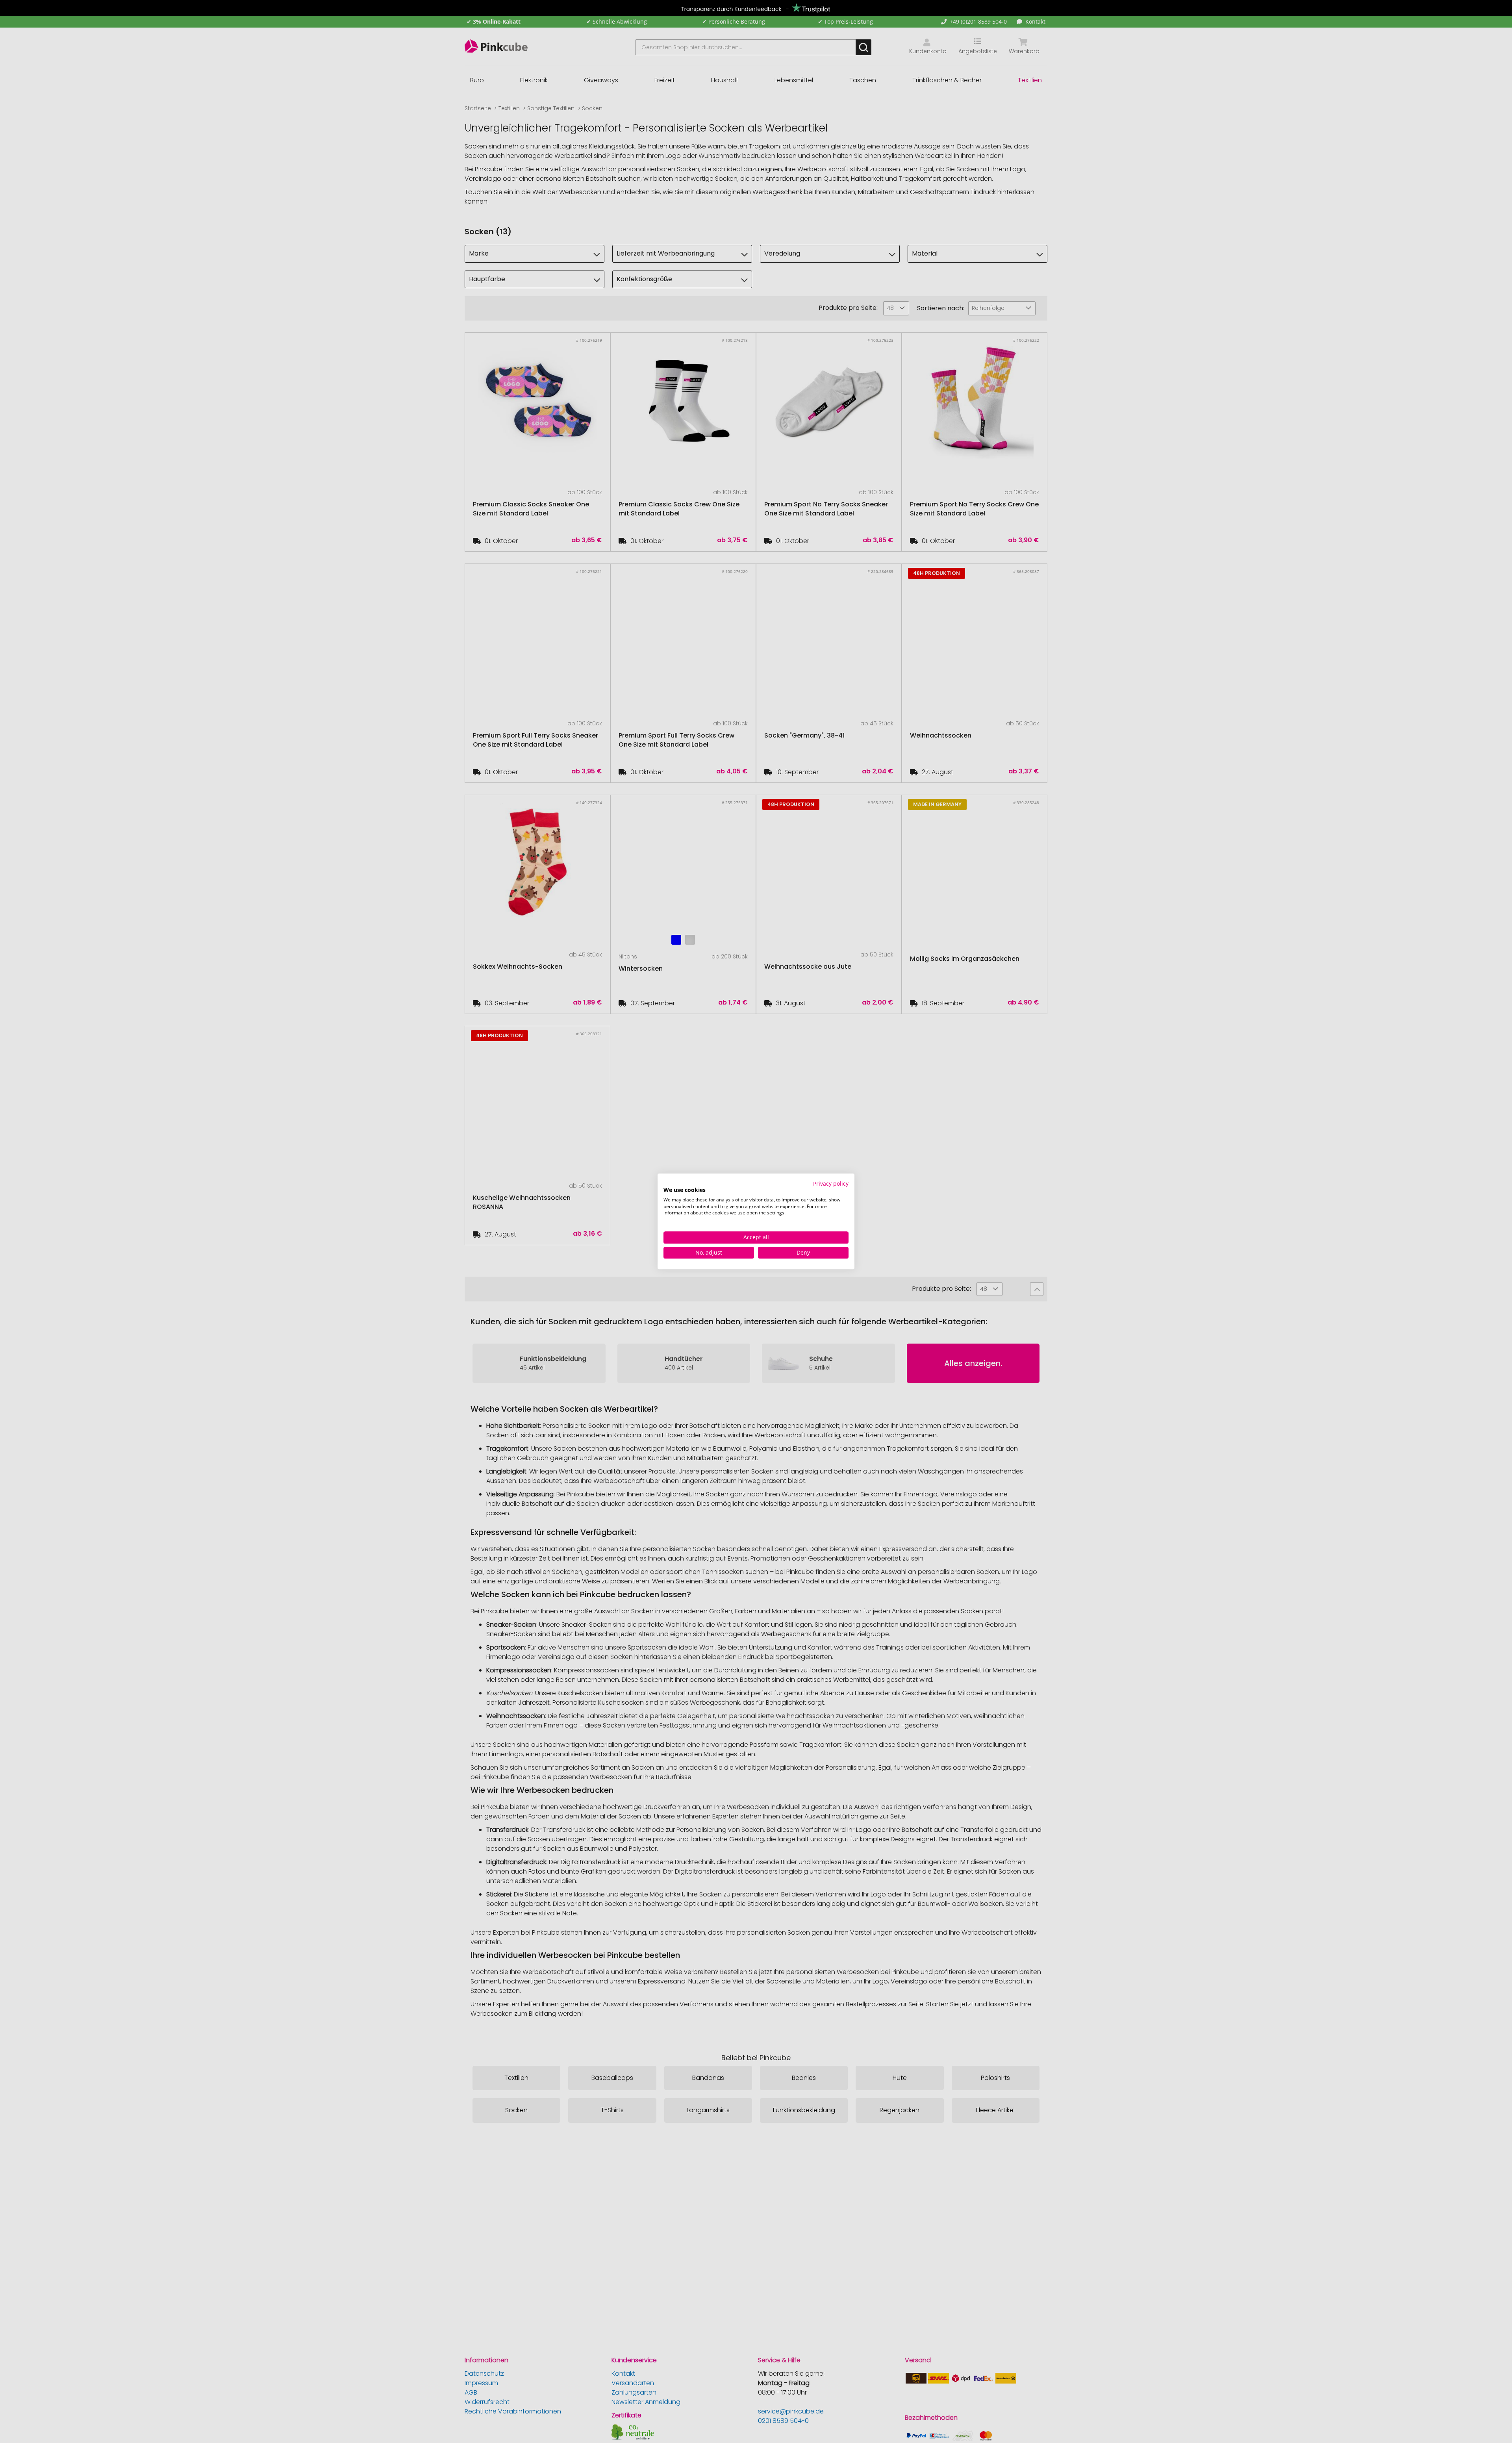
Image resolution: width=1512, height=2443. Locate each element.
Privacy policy (831, 1184)
